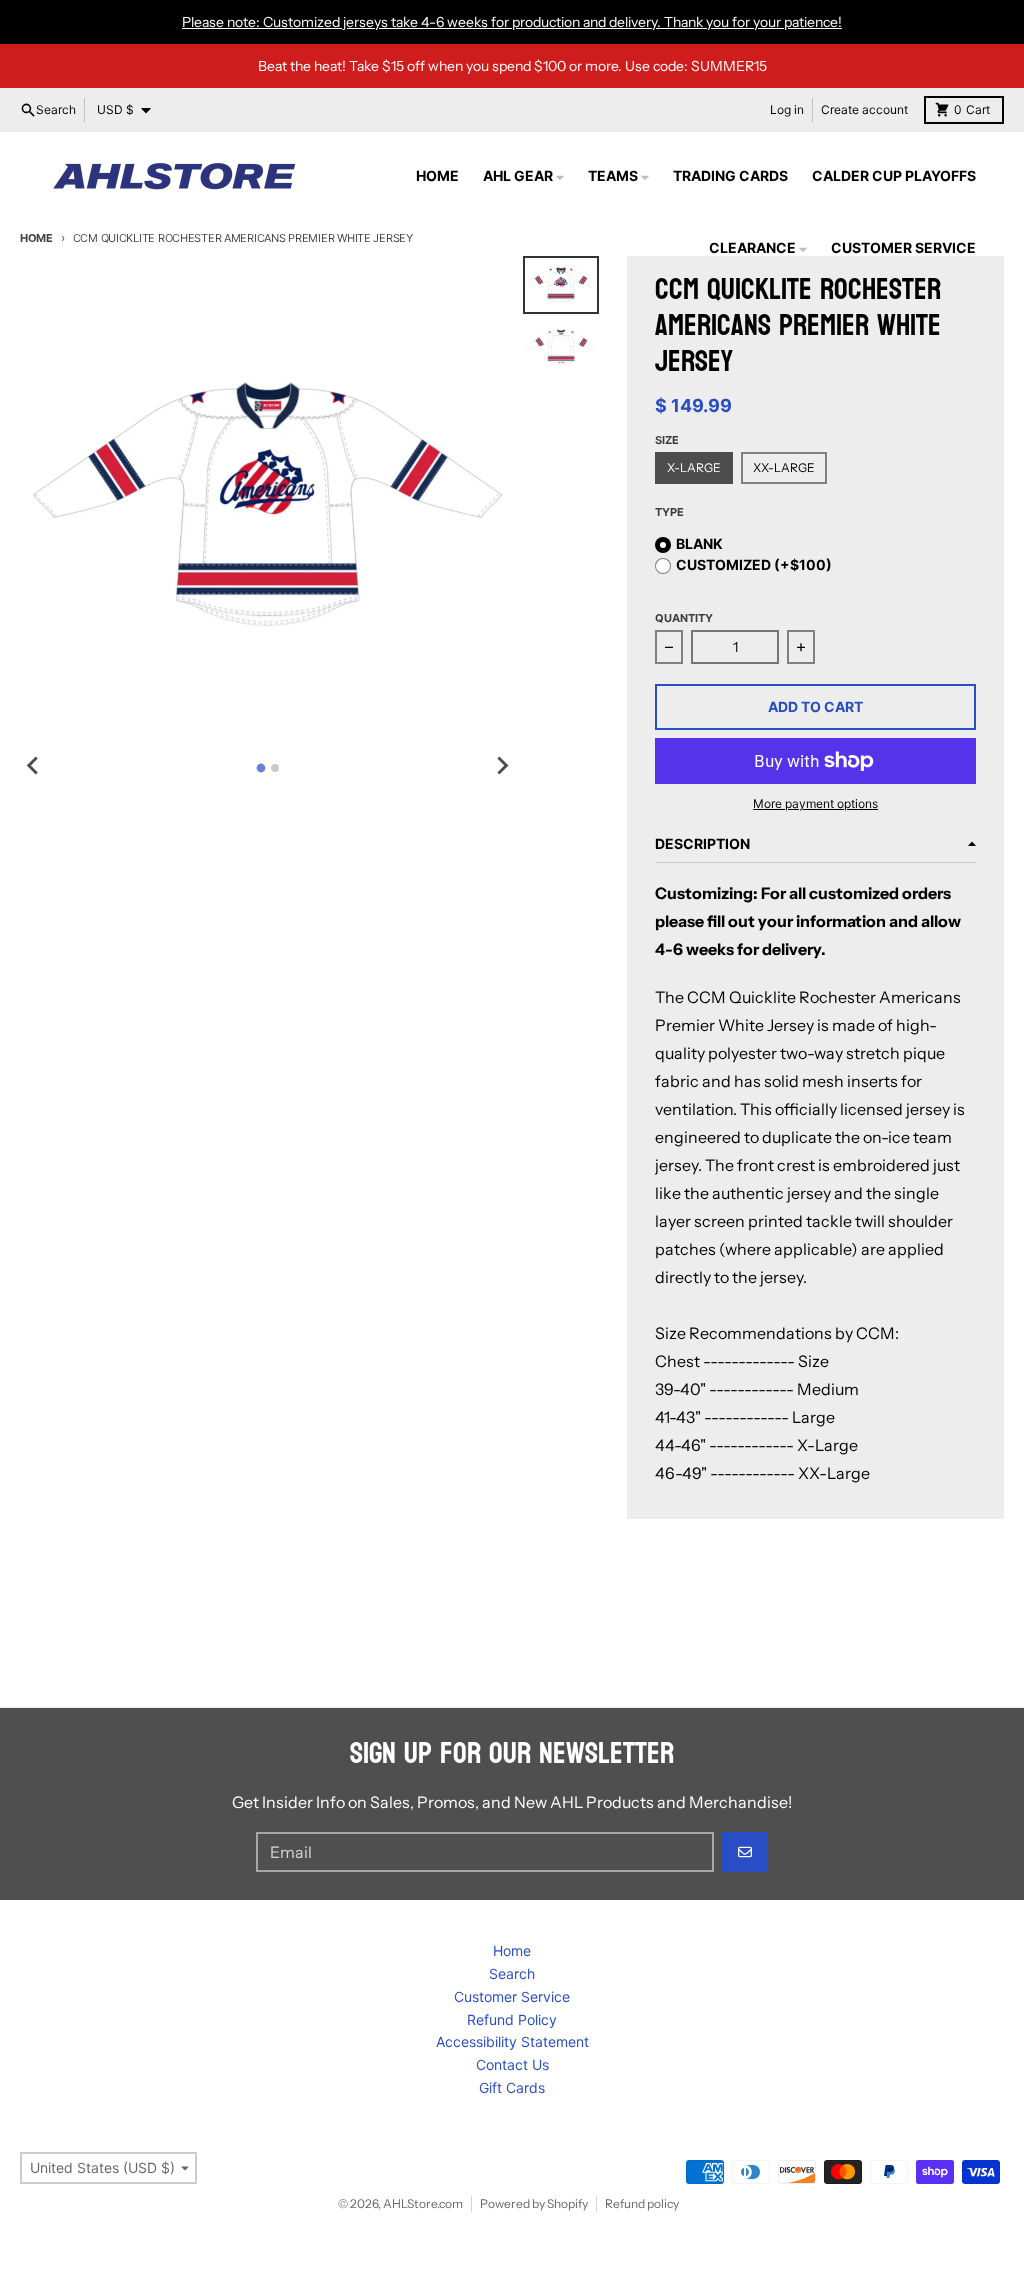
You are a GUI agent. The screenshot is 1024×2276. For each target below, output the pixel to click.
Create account (864, 109)
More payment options (815, 803)
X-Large (694, 467)
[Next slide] (501, 765)
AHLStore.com (423, 2203)
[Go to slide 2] (275, 768)
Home (36, 238)
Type (669, 512)
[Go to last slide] (34, 765)
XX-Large (784, 467)
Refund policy (642, 2203)
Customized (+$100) (754, 565)
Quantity (684, 618)
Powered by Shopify (534, 2203)
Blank (699, 544)
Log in (787, 109)
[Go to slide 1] (260, 768)
